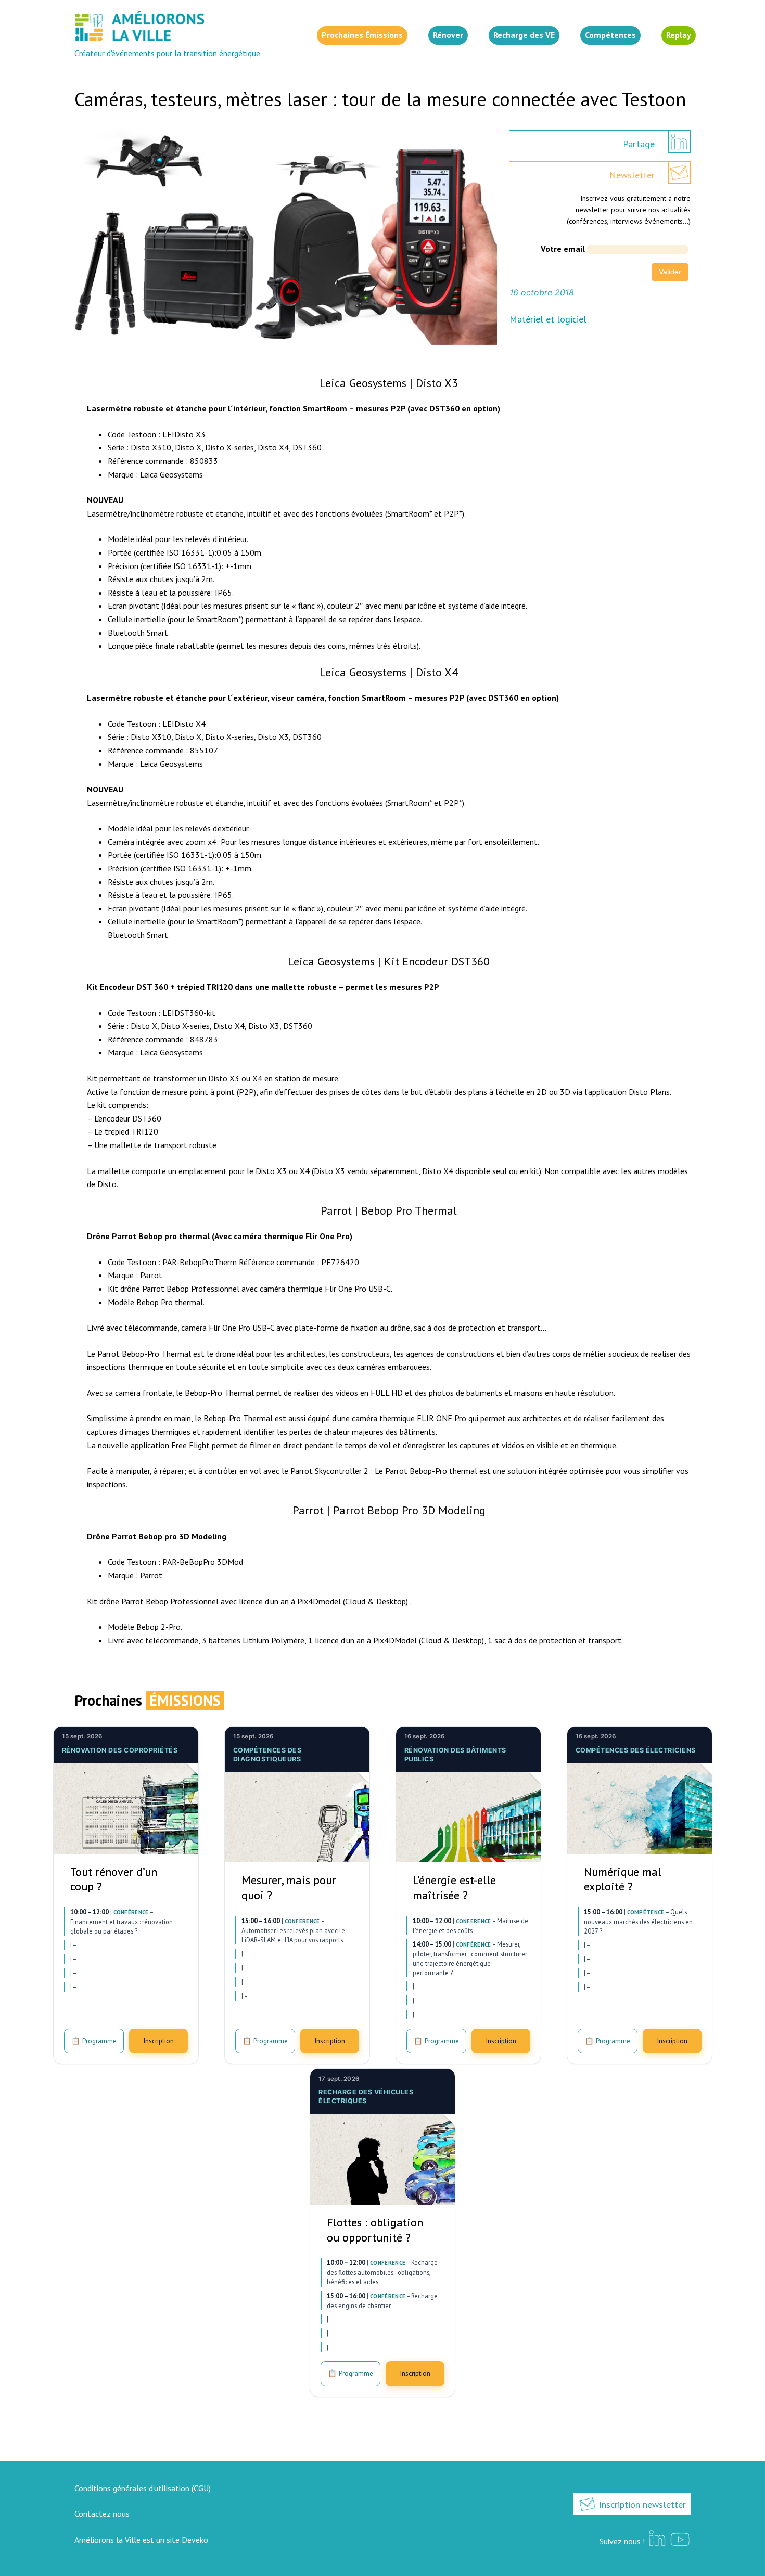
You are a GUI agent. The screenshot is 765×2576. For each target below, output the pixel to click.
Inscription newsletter (641, 2504)
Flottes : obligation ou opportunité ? (375, 2230)
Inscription (158, 2041)
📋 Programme (94, 2041)
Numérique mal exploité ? (623, 1879)
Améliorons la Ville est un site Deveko (141, 2540)
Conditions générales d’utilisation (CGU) (143, 2488)
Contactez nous (102, 2514)
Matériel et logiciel (548, 319)
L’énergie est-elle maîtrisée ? (454, 1888)
